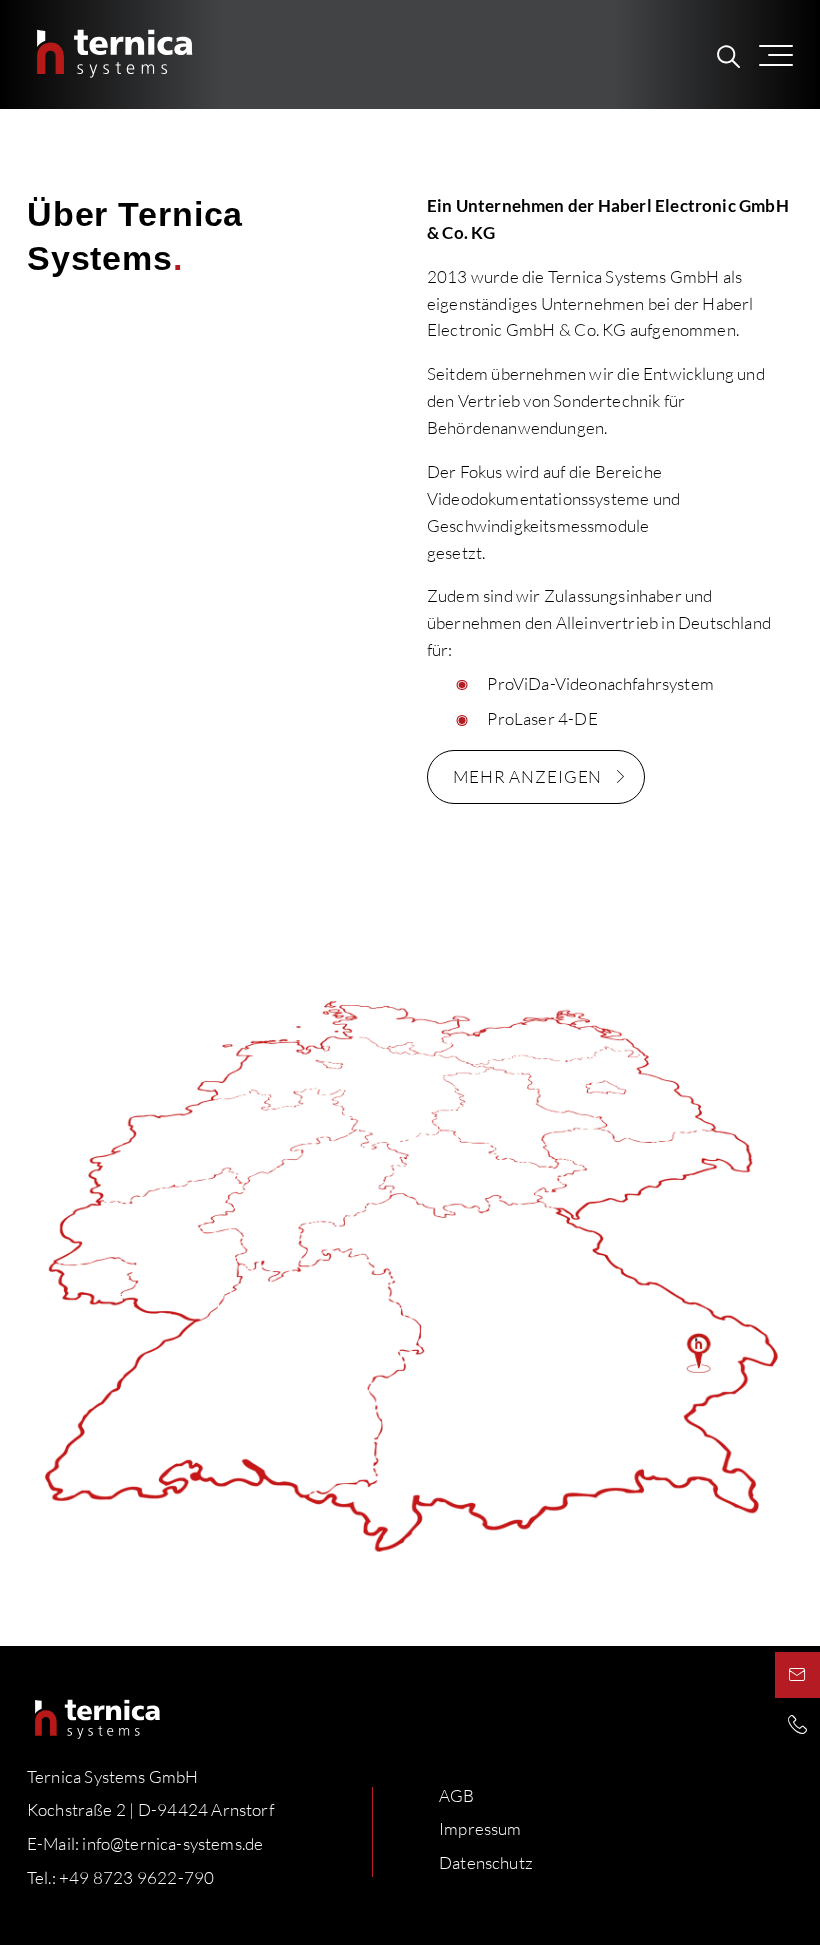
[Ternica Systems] (111, 54)
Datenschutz (486, 1862)
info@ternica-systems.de (172, 1843)
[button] (789, 54)
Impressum (480, 1828)
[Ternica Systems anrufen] (797, 1724)
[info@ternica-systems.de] (797, 1675)
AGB (457, 1795)
